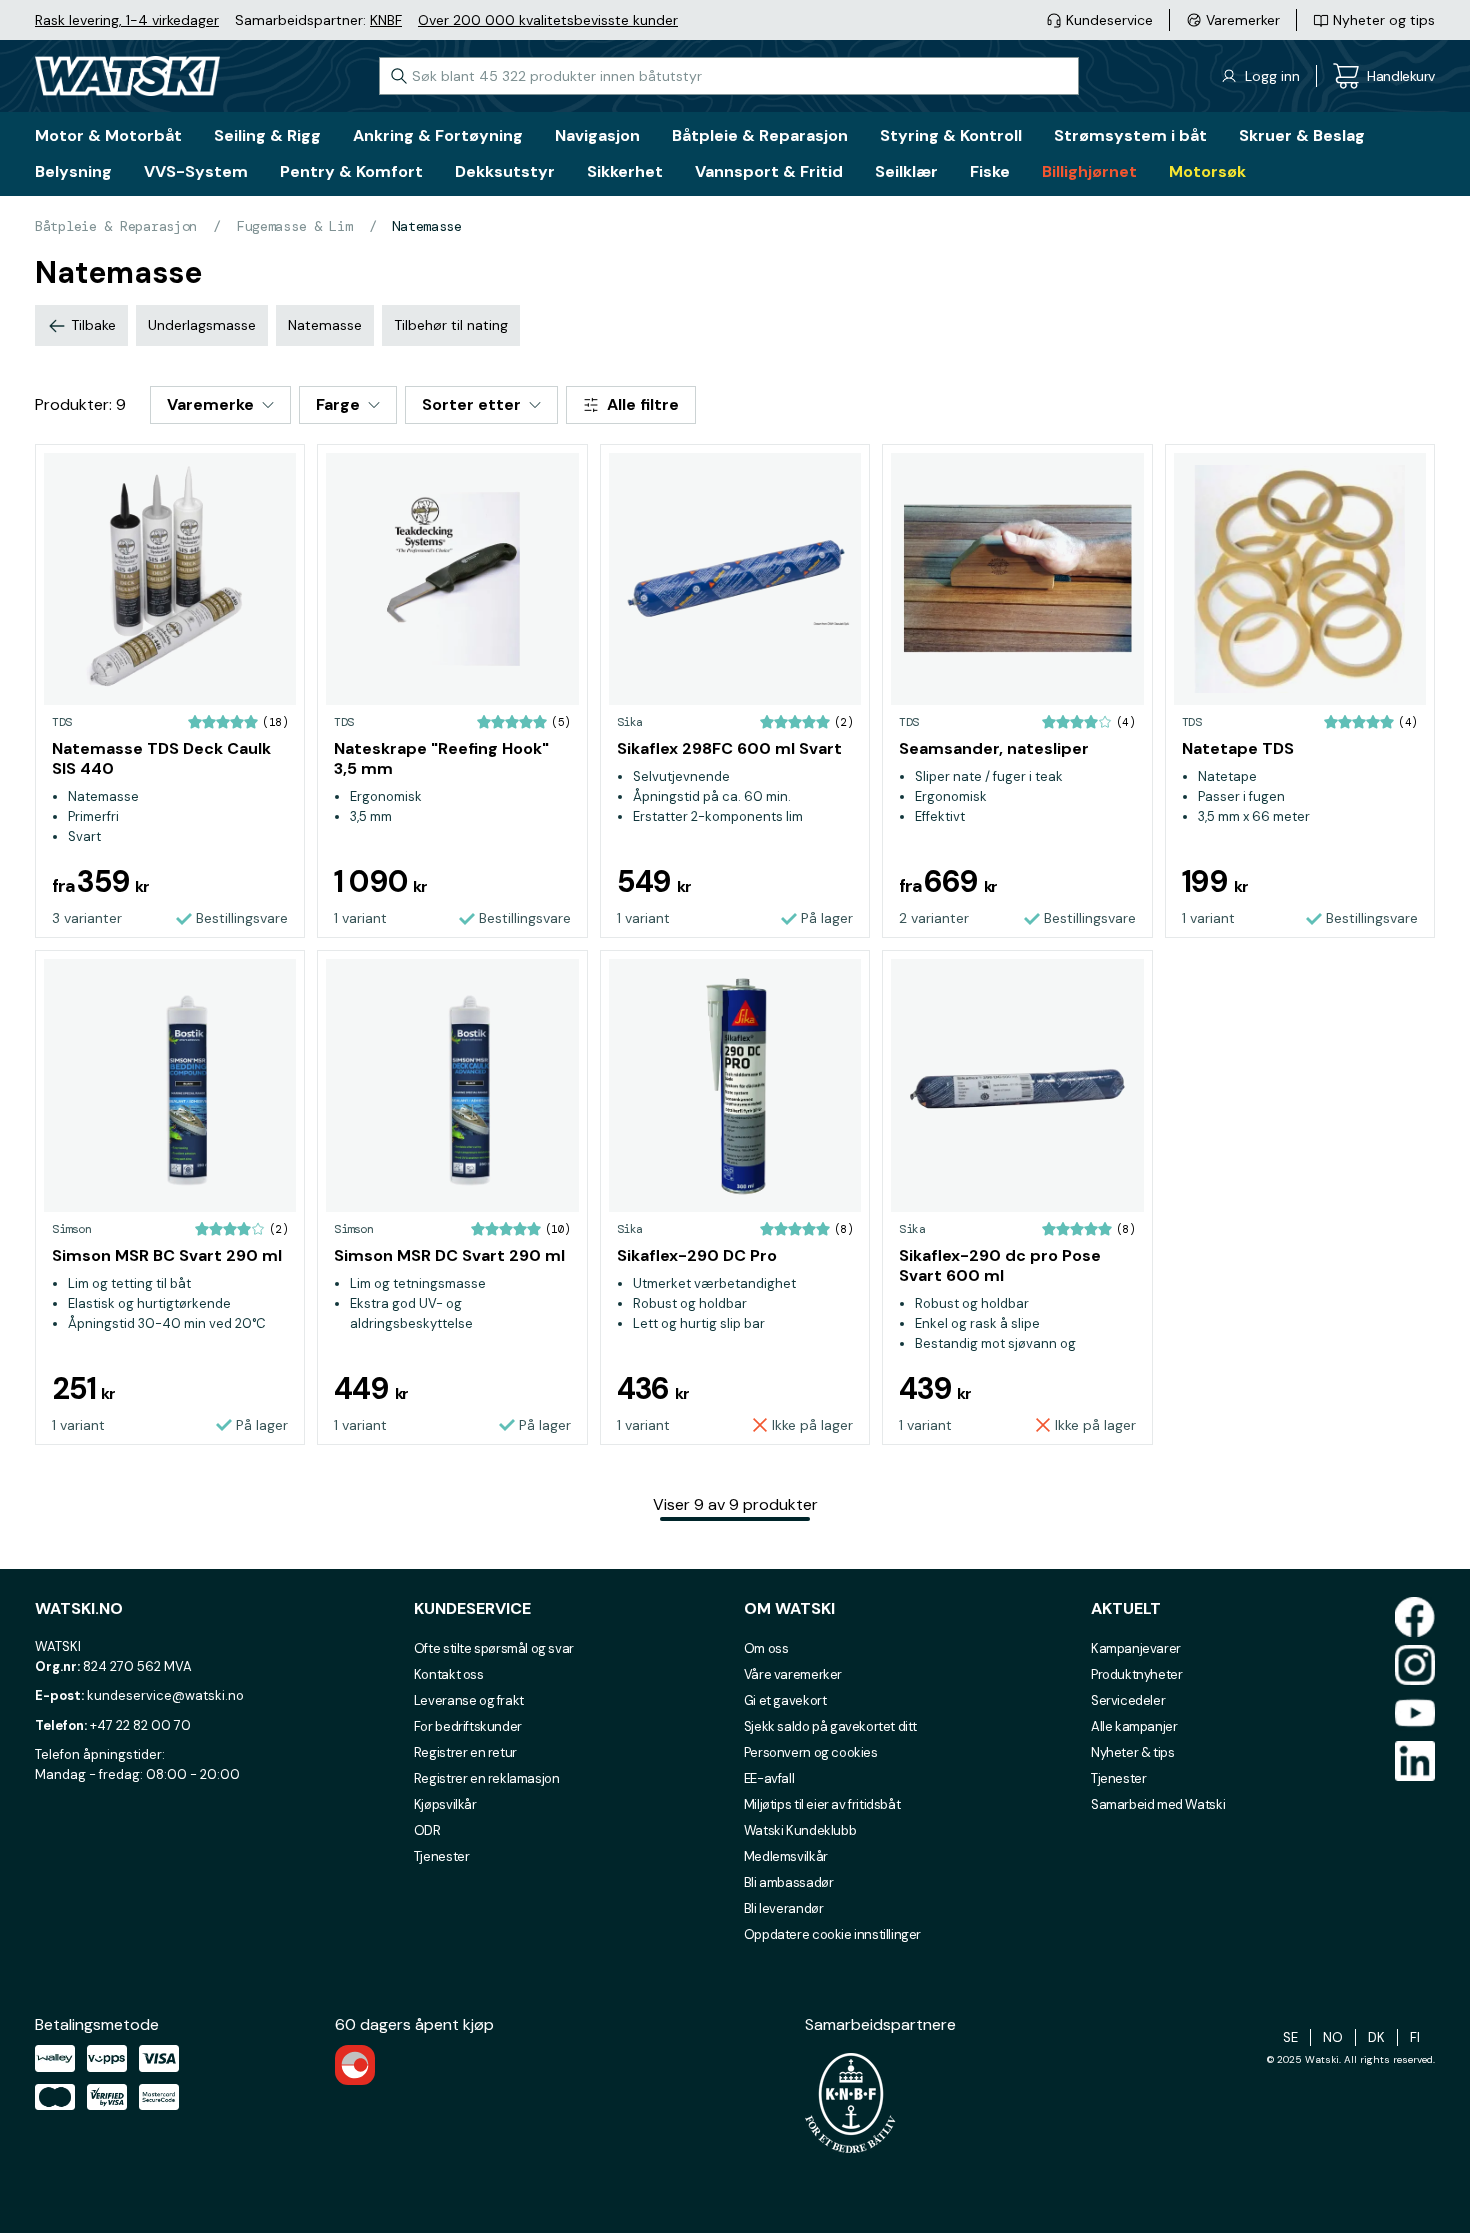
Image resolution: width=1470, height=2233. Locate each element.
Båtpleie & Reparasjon (116, 226)
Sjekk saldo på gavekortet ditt (830, 1726)
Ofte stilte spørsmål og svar (494, 1648)
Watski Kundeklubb (800, 1830)
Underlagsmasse (202, 325)
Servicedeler (1128, 1700)
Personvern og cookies (811, 1752)
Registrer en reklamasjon (487, 1778)
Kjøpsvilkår (445, 1804)
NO (1333, 2037)
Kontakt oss (449, 1674)
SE (1290, 2037)
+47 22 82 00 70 (140, 1725)
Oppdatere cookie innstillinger (832, 1934)
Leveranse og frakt (469, 1700)
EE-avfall (769, 1778)
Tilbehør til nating (451, 325)
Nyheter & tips (1133, 1752)
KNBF (386, 20)
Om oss (766, 1648)
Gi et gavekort (785, 1700)
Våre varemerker (793, 1674)
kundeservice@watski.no (165, 1695)
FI (1415, 2037)
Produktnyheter (1137, 1674)
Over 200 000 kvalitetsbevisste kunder (548, 20)
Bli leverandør (784, 1908)
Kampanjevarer (1136, 1648)
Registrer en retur (465, 1752)
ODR (427, 1830)
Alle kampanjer (1134, 1726)
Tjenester (442, 1856)
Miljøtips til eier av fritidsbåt (822, 1804)
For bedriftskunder (468, 1726)
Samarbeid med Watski (1158, 1804)
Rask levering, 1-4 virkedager (127, 20)
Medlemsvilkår (786, 1856)
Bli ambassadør (789, 1882)
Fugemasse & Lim (295, 226)
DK (1376, 2037)
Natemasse (426, 226)
